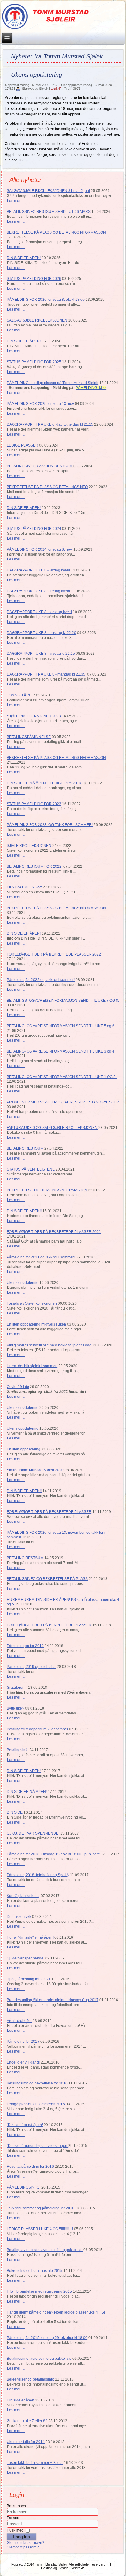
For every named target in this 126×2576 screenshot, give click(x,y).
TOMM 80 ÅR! (18, 695)
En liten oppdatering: (24, 1449)
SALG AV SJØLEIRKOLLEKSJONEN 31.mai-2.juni (48, 191)
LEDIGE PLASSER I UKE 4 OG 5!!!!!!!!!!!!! (40, 2229)
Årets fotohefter (19, 2021)
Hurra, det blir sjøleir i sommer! (32, 1366)
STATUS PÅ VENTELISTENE (31, 1169)
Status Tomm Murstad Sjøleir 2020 (35, 1470)
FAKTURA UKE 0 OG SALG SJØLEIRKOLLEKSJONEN (52, 1128)
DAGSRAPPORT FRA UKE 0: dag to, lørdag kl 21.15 (50, 424)
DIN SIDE (15, 1812)
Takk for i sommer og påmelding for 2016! (41, 2208)
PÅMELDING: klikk (91, 388)
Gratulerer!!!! (17, 1688)
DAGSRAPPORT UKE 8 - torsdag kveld (39, 612)
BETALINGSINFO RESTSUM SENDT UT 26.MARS (49, 212)
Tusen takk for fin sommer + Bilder (35, 2463)
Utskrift (57, 89)
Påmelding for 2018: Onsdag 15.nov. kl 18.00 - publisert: (53, 1854)
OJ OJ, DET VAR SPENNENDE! (33, 1833)
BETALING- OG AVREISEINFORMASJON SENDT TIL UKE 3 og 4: (61, 1051)
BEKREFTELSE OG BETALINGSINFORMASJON (47, 1190)
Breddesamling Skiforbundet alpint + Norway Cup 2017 (53, 2000)
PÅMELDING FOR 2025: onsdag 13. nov (40, 404)
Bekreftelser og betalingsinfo (30, 2379)
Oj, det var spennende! (26, 1958)
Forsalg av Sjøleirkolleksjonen (32, 1303)
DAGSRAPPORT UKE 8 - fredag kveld (38, 591)
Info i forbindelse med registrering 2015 (39, 2291)
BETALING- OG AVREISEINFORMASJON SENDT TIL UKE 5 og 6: (61, 1026)
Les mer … (16, 201)
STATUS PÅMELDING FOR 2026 (34, 279)
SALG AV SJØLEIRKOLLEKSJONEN (37, 320)
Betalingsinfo (18, 1750)
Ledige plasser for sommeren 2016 (36, 2104)
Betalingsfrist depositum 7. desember (37, 1729)
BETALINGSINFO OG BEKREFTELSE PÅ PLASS (47, 1579)
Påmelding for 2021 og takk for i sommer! (41, 1257)
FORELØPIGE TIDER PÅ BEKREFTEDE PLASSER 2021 (54, 1232)
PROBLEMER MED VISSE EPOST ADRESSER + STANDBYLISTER (63, 1102)
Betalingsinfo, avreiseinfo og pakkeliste (39, 2359)
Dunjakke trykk (19, 1917)
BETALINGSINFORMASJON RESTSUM (40, 466)
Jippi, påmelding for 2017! (28, 1979)
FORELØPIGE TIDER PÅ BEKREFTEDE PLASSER (49, 1512)
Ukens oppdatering (23, 1283)
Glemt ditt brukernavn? (26, 2543)
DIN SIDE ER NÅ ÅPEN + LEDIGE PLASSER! (44, 783)
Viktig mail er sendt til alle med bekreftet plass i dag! (50, 1345)
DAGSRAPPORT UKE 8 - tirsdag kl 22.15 (41, 654)
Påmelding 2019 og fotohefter (31, 1667)
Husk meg (15, 2530)
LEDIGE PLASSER (22, 445)
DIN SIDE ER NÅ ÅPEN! (27, 1792)
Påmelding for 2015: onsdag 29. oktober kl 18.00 (47, 2338)
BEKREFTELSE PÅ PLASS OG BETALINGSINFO (47, 487)
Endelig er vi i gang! (23, 2062)
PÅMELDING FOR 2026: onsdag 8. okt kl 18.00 (46, 300)
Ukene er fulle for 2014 (26, 2442)
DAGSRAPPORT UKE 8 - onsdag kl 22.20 (41, 633)
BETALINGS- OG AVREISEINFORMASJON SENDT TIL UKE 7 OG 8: (63, 1001)
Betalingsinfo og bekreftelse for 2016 (37, 2083)
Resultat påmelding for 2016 (30, 2167)
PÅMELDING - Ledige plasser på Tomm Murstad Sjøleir (53, 383)
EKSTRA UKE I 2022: (24, 887)
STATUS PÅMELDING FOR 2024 (34, 529)
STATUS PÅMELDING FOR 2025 (34, 362)
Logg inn (22, 2537)
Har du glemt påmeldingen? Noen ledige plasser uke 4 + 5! (56, 2312)
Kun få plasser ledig (23, 1896)
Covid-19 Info (18, 1387)
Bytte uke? (15, 1708)
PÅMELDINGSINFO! (24, 2187)
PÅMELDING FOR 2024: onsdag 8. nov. (40, 549)
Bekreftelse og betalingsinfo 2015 (35, 2271)
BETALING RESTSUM (26, 1148)
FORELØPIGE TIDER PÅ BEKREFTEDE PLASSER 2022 (54, 954)
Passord (14, 2518)
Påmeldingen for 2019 (25, 1646)
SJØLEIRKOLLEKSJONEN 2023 (34, 716)
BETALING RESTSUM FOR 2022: (35, 866)
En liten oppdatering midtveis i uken (36, 1324)
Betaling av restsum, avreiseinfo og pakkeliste (45, 2250)
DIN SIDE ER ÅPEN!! (24, 1211)
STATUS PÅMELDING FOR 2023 (34, 804)
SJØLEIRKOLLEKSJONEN (29, 846)
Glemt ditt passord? (23, 2547)
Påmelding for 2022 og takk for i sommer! (41, 980)
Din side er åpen (20, 2400)
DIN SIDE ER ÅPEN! (24, 258)
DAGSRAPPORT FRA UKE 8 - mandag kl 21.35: (46, 674)
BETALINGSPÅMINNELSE (29, 737)
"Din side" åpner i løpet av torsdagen (37, 2146)
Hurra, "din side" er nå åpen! (30, 1937)
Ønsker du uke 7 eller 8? (27, 2421)
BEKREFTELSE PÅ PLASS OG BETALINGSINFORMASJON (56, 232)
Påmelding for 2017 (23, 2042)
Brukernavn (16, 2506)
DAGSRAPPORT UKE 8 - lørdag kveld (38, 570)
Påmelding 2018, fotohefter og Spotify (38, 1875)
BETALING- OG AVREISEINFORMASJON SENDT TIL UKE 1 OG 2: (62, 1077)
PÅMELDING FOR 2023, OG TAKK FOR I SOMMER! (50, 825)
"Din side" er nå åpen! (25, 2125)
